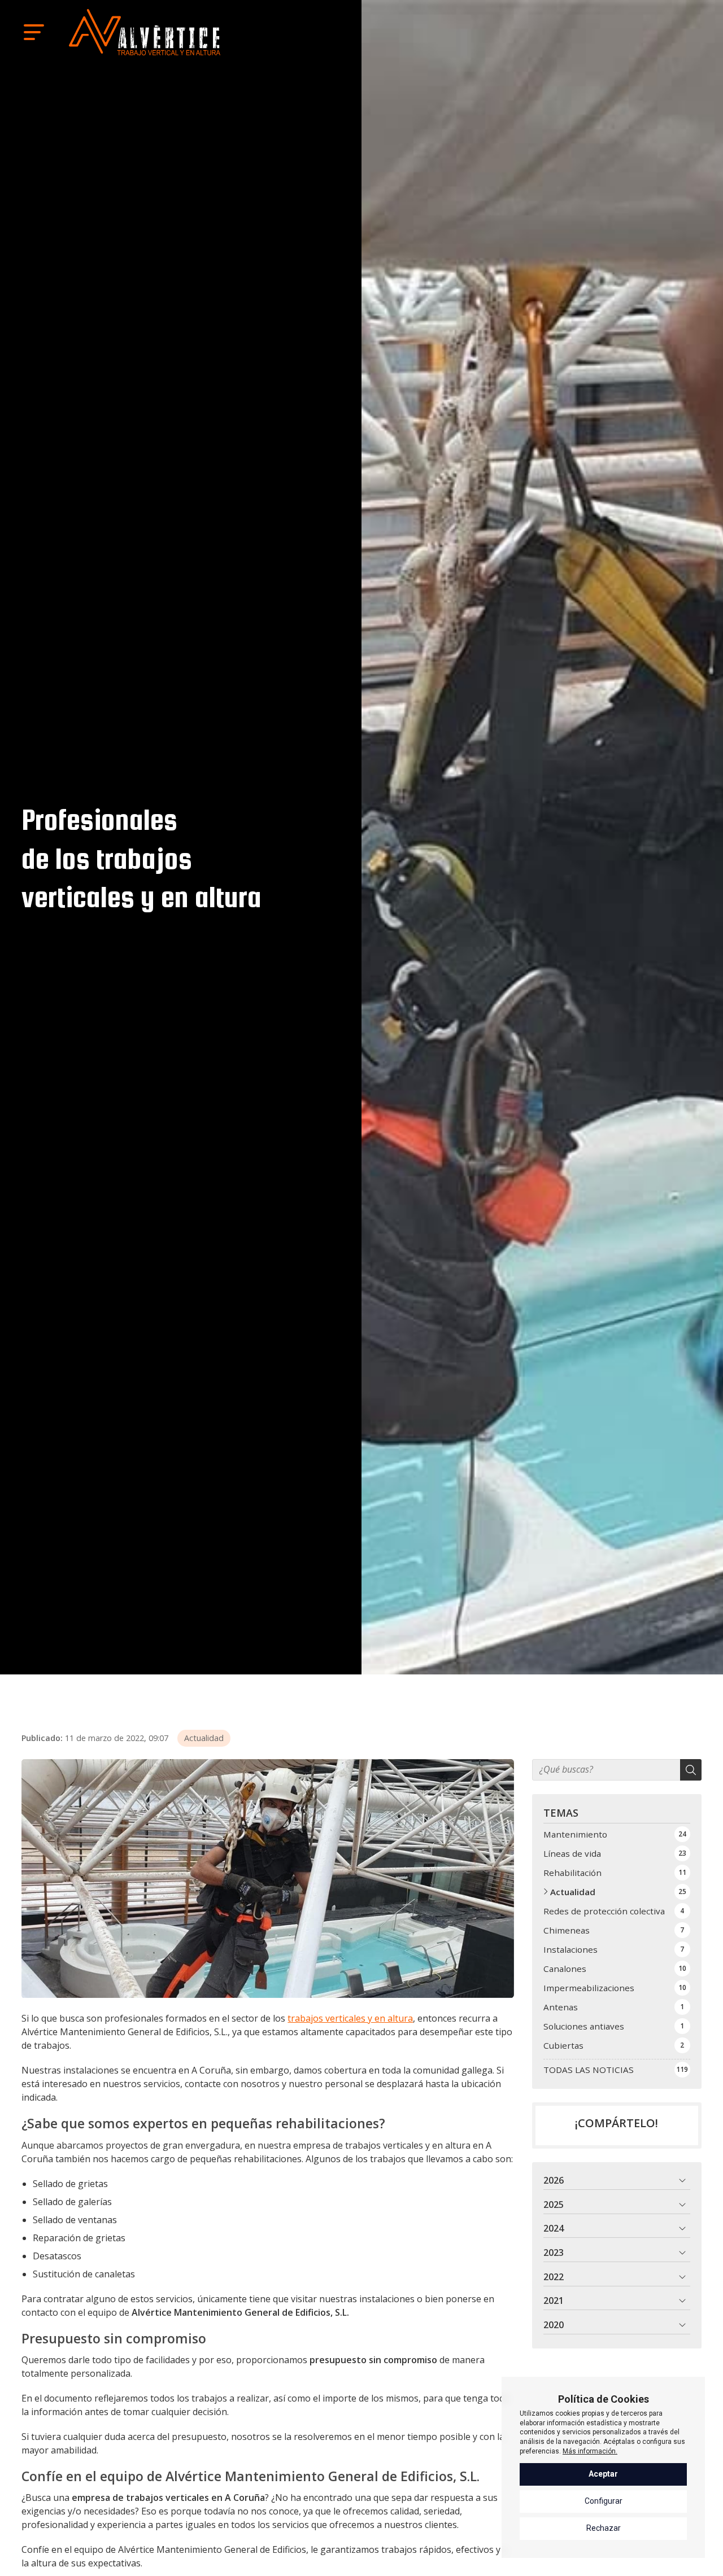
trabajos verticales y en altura (350, 2018)
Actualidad (204, 1738)
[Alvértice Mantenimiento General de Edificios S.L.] (145, 32)
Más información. (590, 2451)
